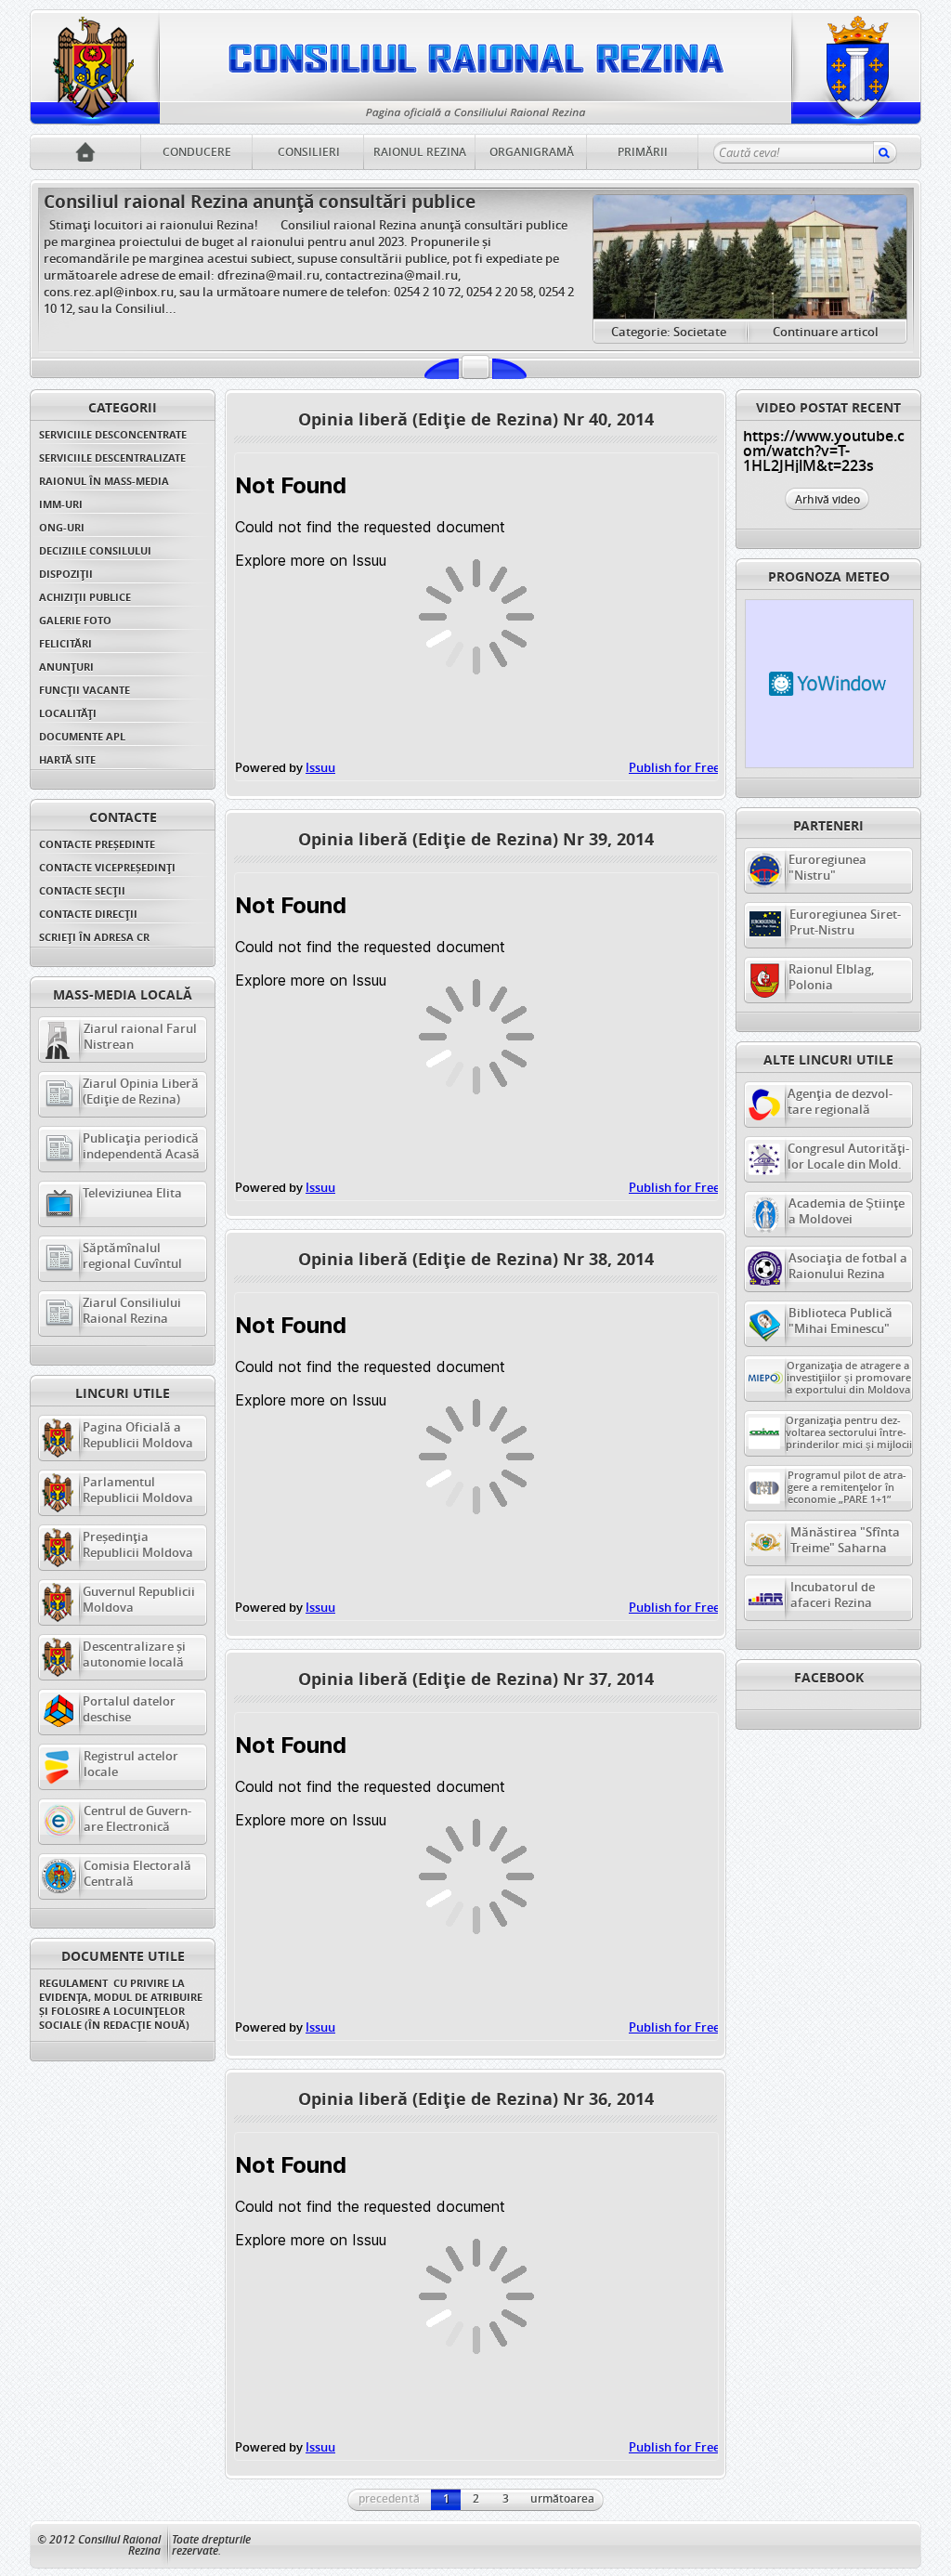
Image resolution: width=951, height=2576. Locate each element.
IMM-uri (61, 504)
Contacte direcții (88, 914)
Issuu (320, 767)
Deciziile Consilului (95, 550)
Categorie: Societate (669, 332)
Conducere (197, 152)
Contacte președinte (97, 844)
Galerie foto (75, 620)
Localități (68, 713)
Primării (643, 152)
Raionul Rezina (420, 152)
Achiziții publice (85, 597)
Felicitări (65, 643)
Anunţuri (66, 667)
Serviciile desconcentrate (113, 434)
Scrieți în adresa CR (94, 937)
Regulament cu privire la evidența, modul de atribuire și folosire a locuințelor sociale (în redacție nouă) (122, 2004)
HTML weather (829, 684)
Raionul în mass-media (104, 481)
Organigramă (532, 152)
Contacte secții (82, 890)
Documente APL (82, 736)
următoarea (562, 2498)
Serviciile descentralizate (112, 458)
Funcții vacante (85, 690)
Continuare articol (826, 332)
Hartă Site (67, 759)
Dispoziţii (66, 574)
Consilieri (309, 152)
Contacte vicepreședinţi (107, 867)
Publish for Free (674, 767)
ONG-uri (62, 527)
